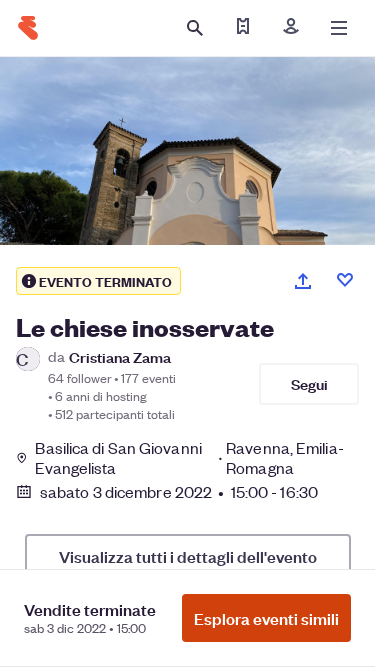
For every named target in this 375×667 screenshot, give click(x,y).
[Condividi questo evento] (303, 281)
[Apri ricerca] (195, 28)
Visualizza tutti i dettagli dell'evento (188, 556)
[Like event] (345, 280)
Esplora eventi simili (266, 618)
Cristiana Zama (120, 356)
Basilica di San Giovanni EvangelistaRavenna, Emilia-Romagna (189, 458)
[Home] (28, 28)
